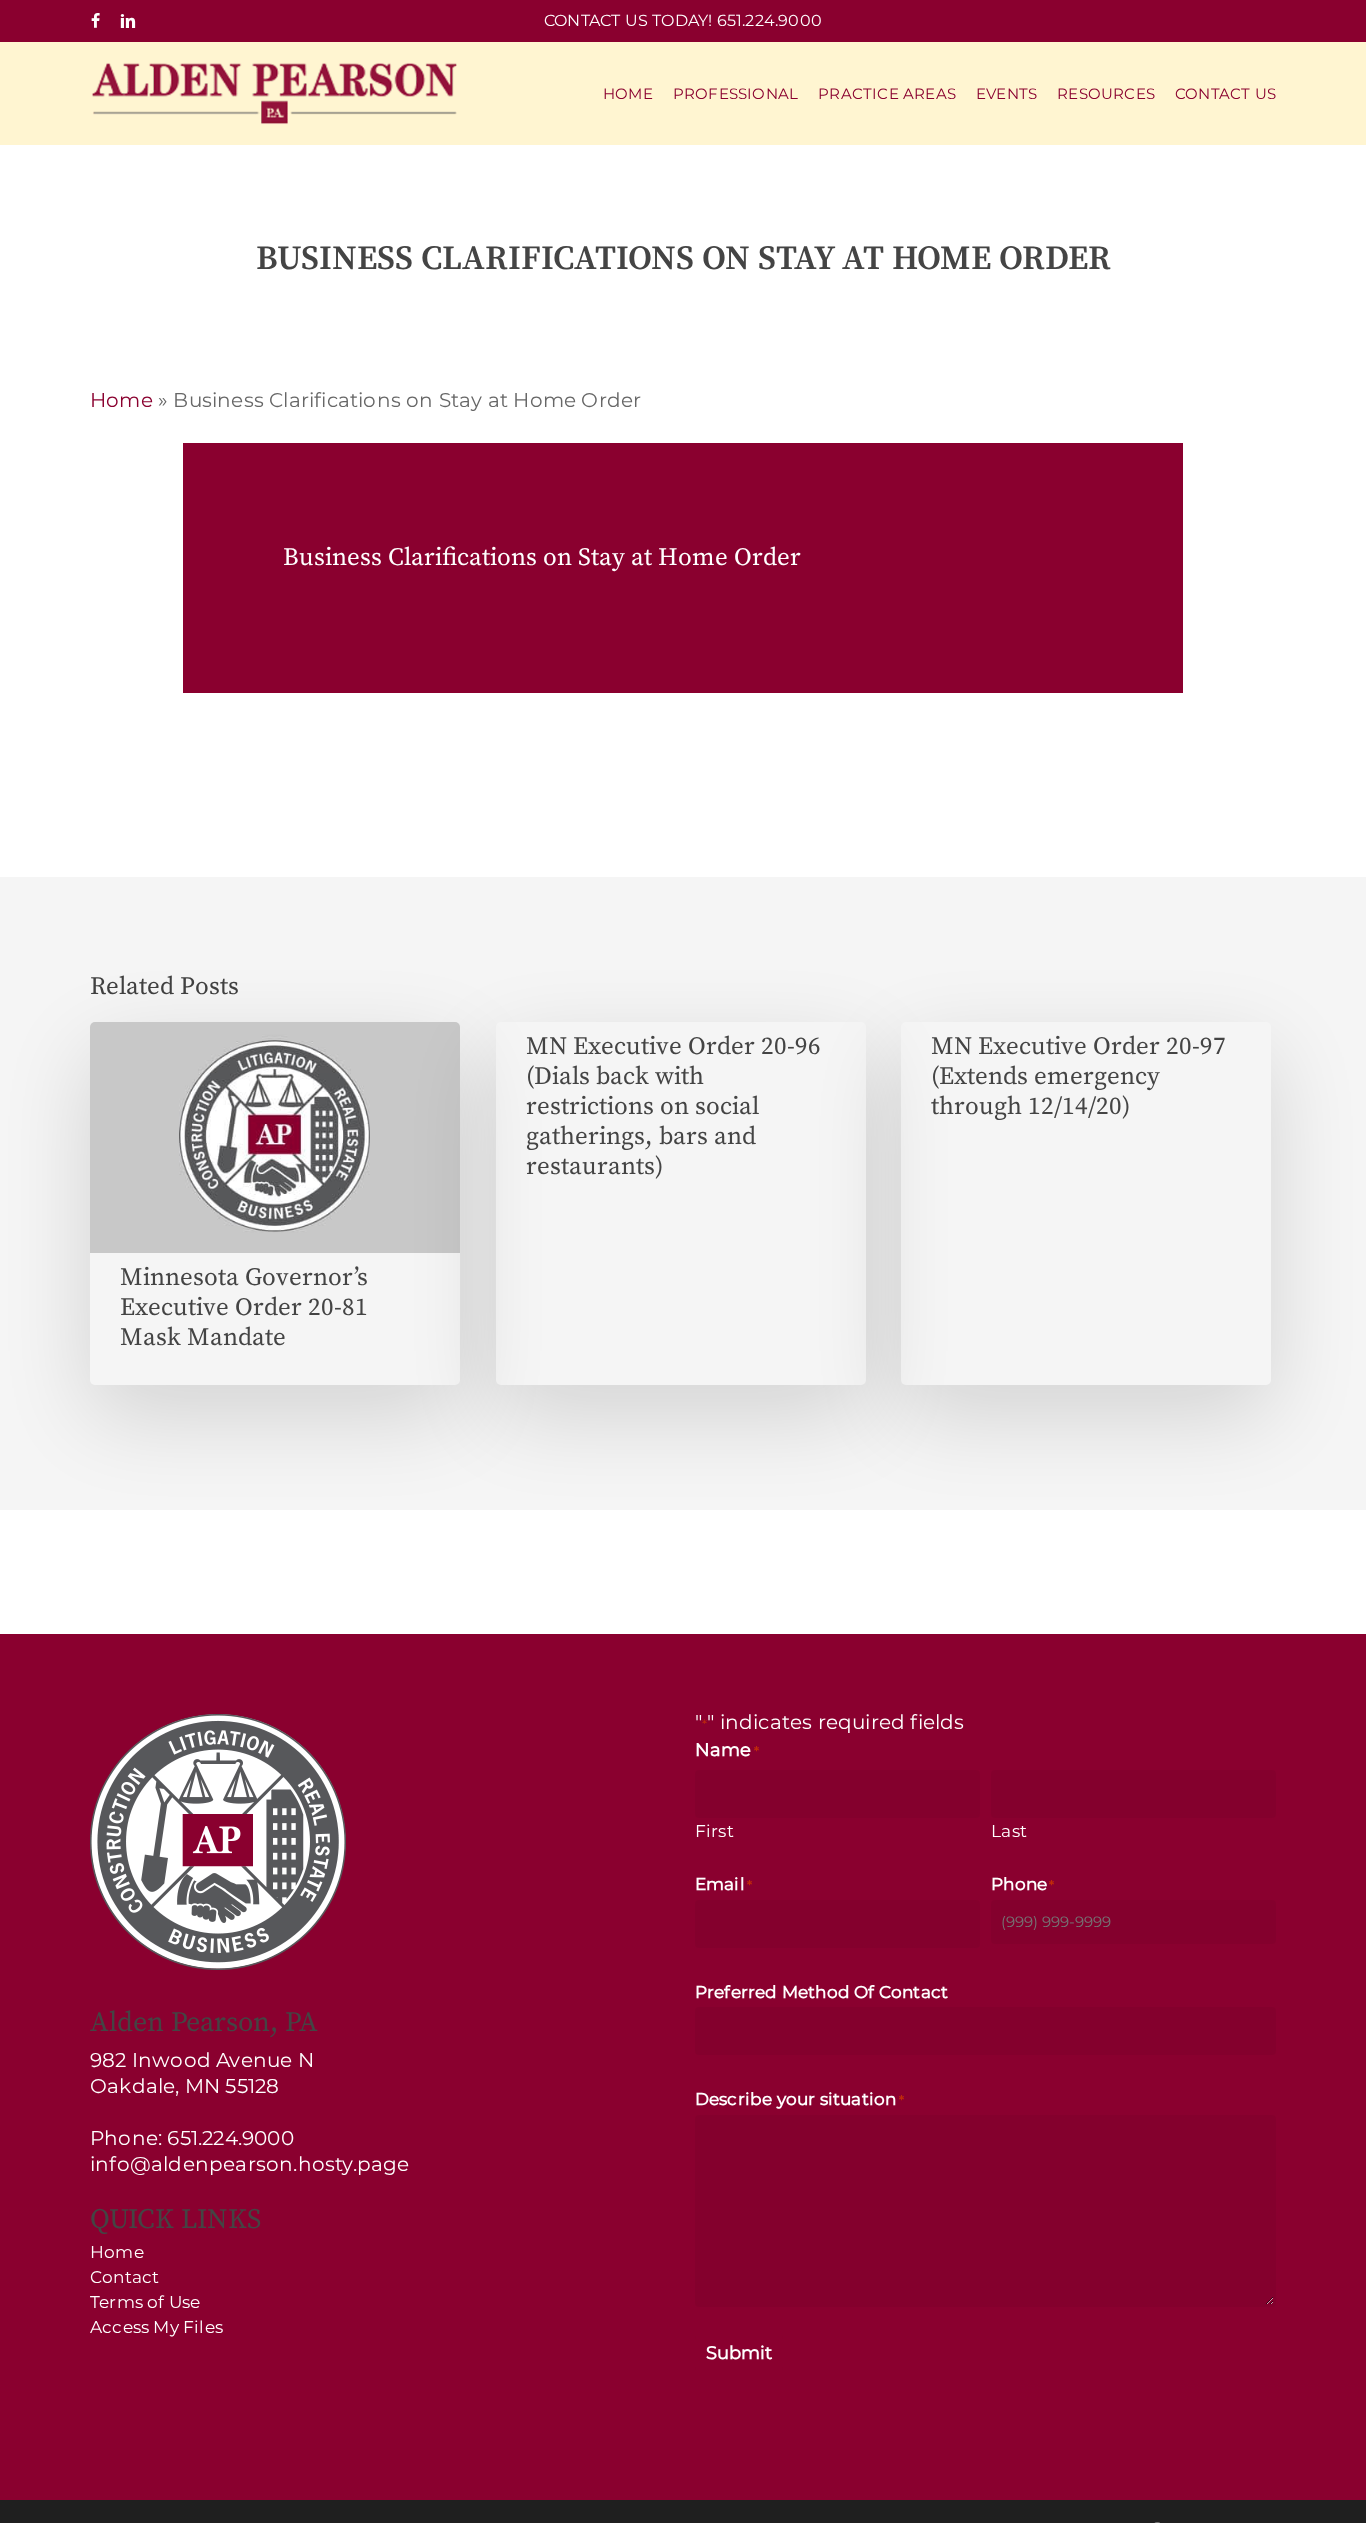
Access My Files (156, 2327)
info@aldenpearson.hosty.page (250, 2164)
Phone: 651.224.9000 (192, 2138)
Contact (124, 2277)
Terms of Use (145, 2302)
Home (121, 400)
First (714, 1830)
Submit (739, 2353)
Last (1009, 1830)
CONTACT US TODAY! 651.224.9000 (683, 20)
